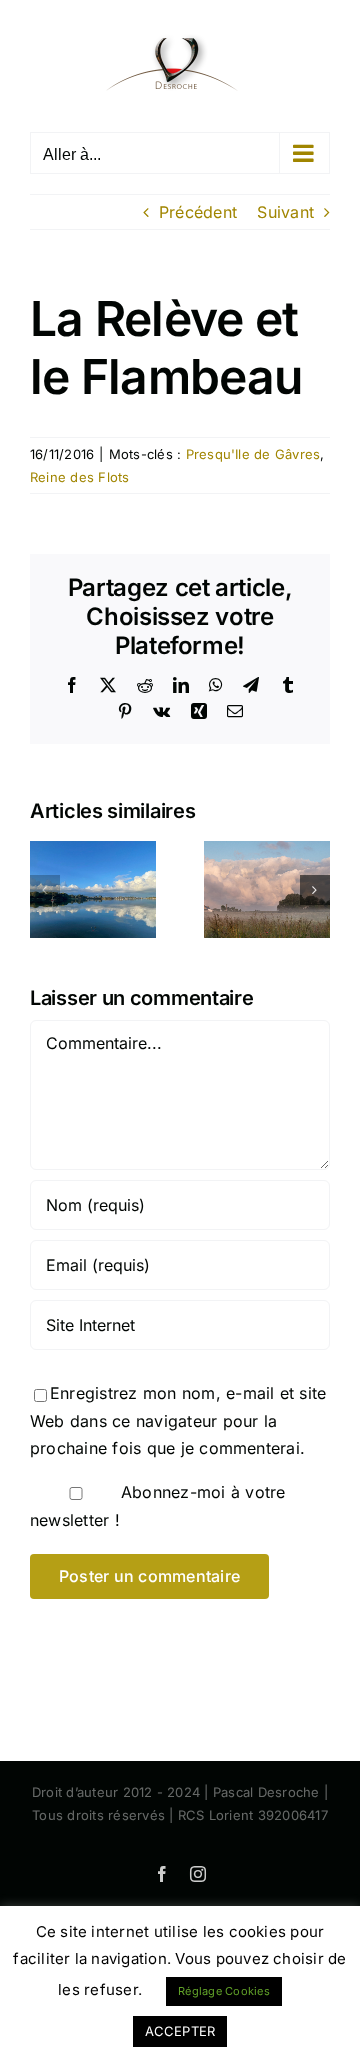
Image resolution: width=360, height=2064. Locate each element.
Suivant (285, 212)
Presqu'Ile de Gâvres (253, 454)
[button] (45, 890)
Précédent (198, 212)
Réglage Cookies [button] (224, 1991)
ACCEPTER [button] (180, 2031)
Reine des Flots (80, 477)
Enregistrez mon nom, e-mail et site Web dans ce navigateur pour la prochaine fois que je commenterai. (178, 1420)
